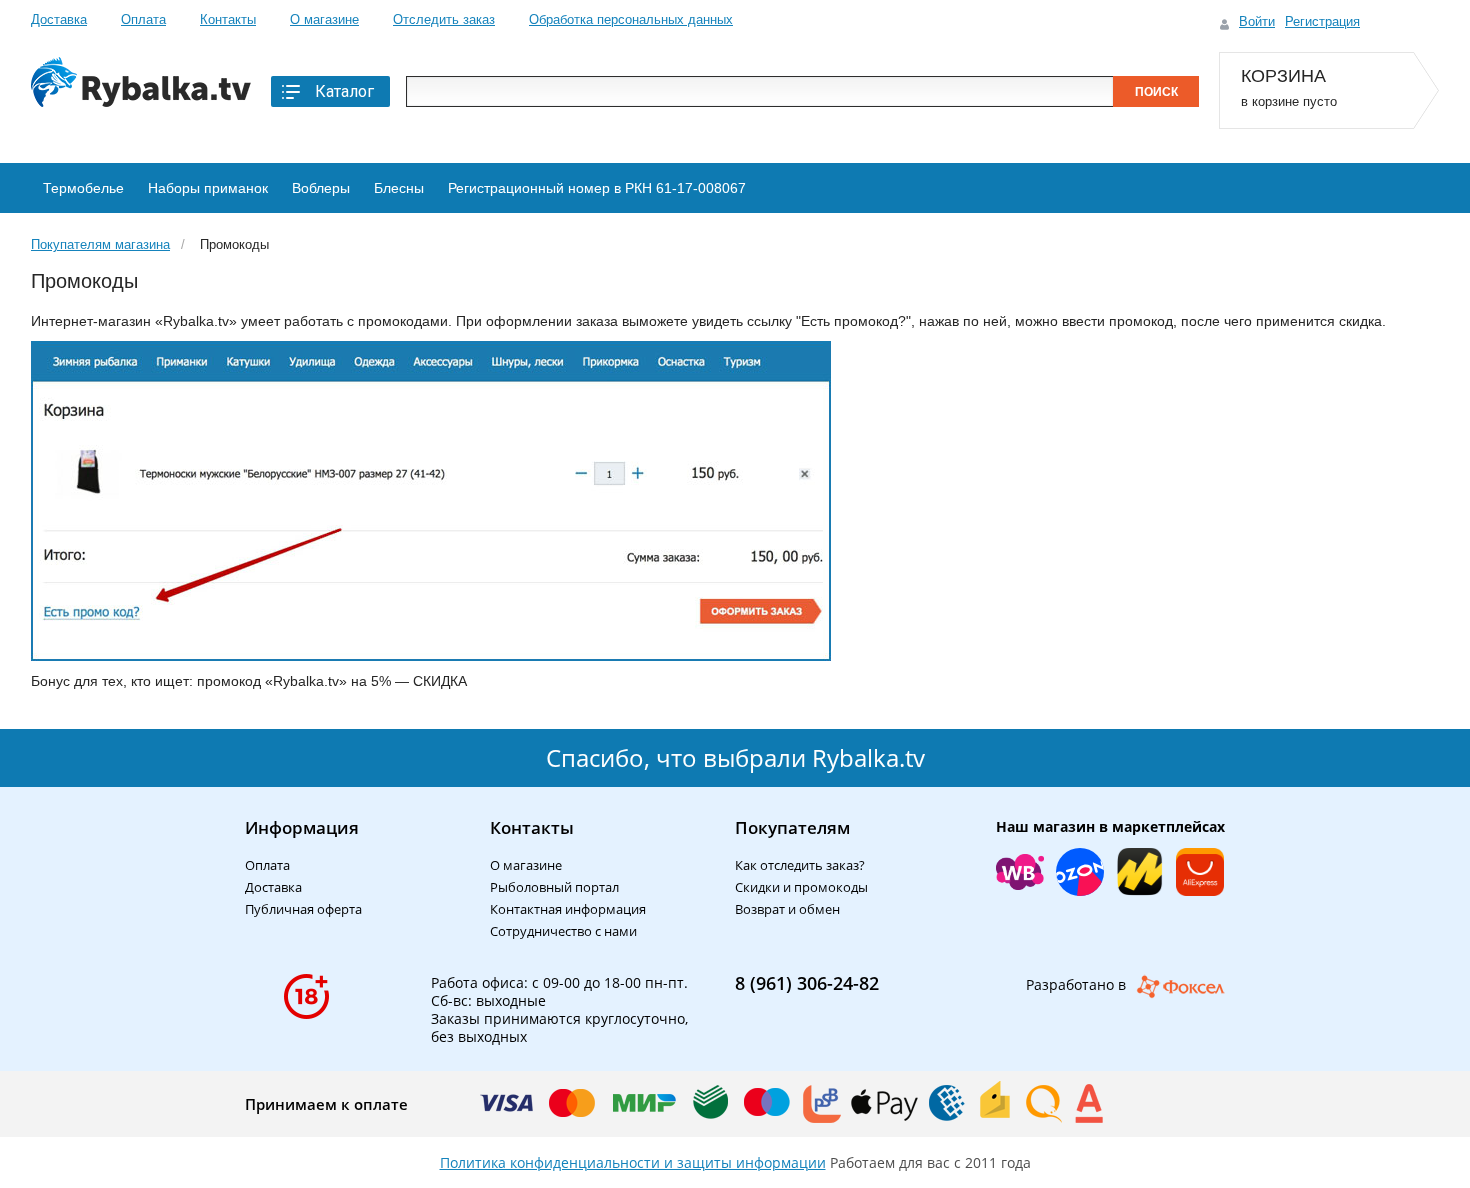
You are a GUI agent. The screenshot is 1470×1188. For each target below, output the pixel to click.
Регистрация (1322, 21)
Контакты (228, 19)
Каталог (344, 91)
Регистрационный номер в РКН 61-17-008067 (597, 188)
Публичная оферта (303, 909)
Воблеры (321, 188)
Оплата (143, 19)
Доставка (59, 19)
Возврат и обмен (787, 909)
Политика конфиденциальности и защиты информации (633, 1162)
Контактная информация (568, 909)
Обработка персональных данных (631, 19)
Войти (1257, 21)
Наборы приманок (208, 188)
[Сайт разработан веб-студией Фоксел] (1180, 986)
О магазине (324, 19)
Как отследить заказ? (800, 865)
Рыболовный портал (554, 887)
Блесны (399, 188)
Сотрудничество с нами (563, 931)
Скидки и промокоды (801, 887)
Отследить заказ (444, 19)
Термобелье (83, 188)
